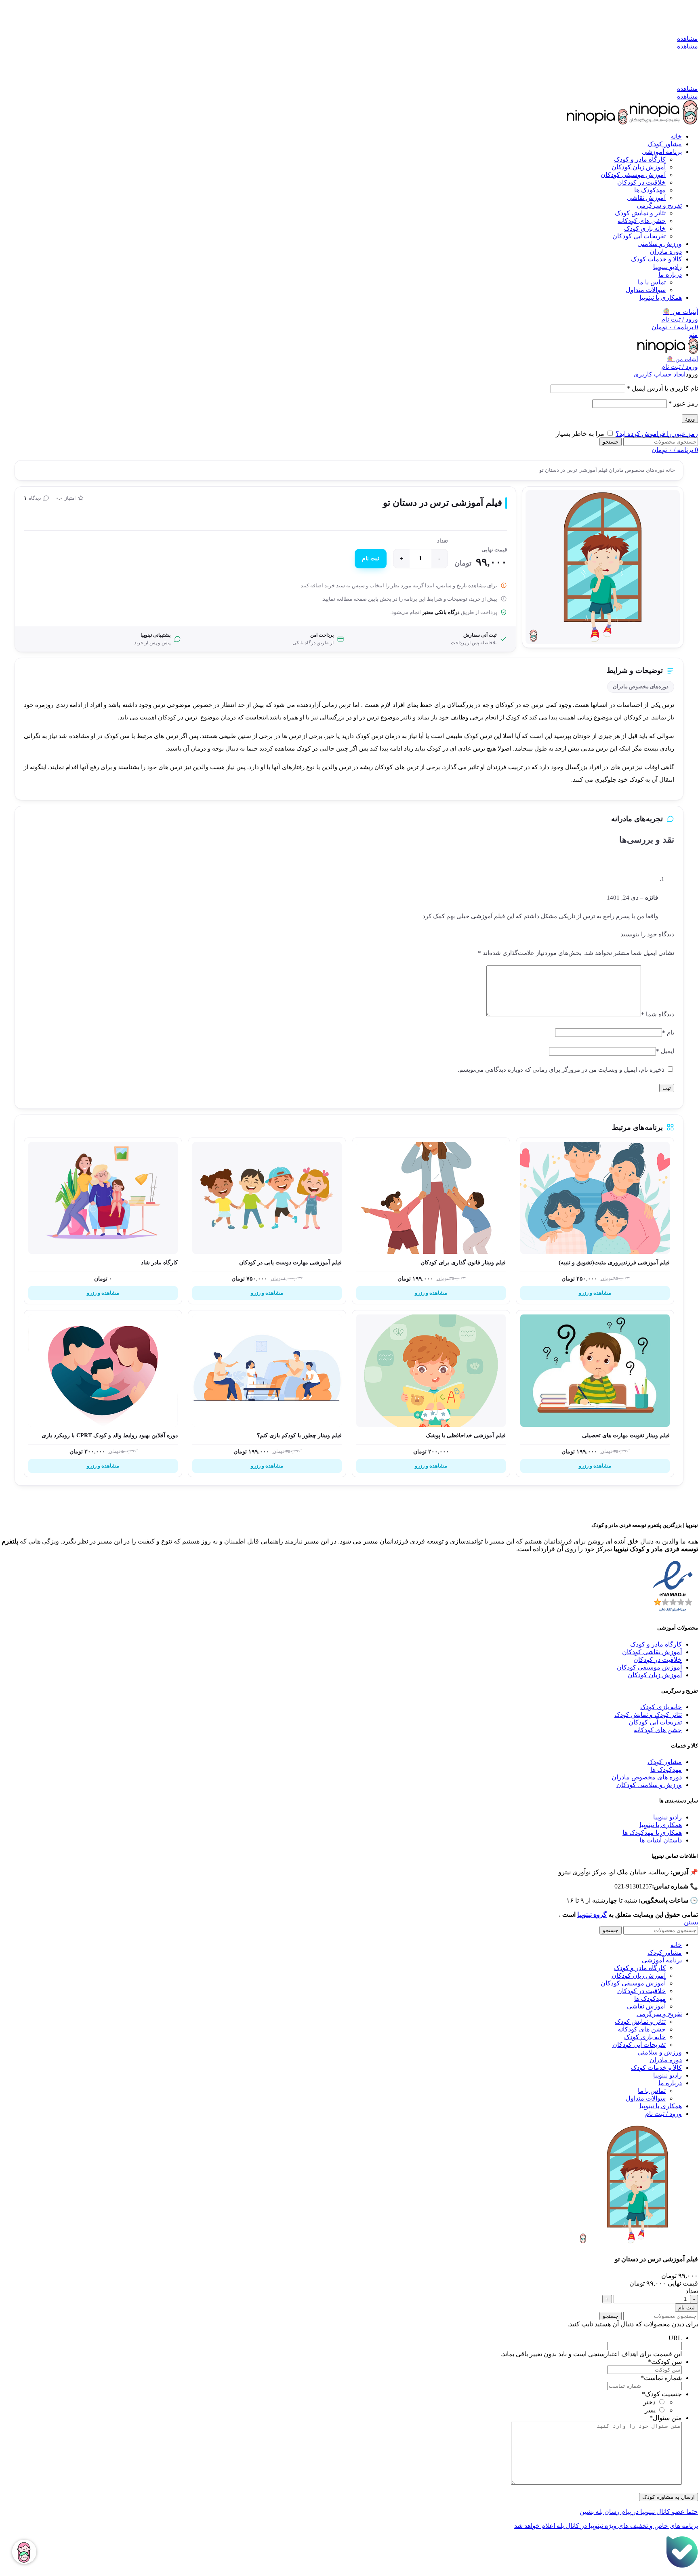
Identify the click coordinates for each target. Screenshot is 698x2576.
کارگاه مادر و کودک (640, 159)
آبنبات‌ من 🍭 (682, 359)
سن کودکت (665, 2362)
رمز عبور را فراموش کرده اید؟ (657, 434)
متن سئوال (666, 2418)
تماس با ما (652, 282)
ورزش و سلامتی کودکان (649, 1785)
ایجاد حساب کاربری (659, 374)
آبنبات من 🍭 (680, 312)
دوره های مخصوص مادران (647, 1777)
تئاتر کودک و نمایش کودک (648, 1715)
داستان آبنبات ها (661, 1840)
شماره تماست (661, 2378)
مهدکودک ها (666, 1770)
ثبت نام (371, 558)
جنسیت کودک (662, 2394)
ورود (690, 419)
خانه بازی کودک (645, 228)
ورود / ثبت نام (663, 2114)
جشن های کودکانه (642, 221)
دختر (649, 2402)
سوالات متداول (646, 290)
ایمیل (665, 1051)
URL (675, 2338)
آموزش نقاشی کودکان (652, 1652)
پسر (650, 2410)
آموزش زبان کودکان (639, 167)
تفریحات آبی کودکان (639, 236)
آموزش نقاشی (646, 198)
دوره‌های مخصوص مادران (636, 470)
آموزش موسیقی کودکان (633, 175)
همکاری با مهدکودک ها (652, 1833)
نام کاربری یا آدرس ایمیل (662, 388)
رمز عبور (683, 403)
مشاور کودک (665, 1762)
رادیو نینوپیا (668, 1817)
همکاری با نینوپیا (661, 1825)
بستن (691, 1922)
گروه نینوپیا (592, 1915)
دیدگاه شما (658, 1014)
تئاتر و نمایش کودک (640, 213)
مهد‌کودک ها (650, 190)
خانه (670, 470)
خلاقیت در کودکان (641, 182)
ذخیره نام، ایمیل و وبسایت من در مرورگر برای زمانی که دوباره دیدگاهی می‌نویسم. (561, 1070)
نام (668, 1033)
